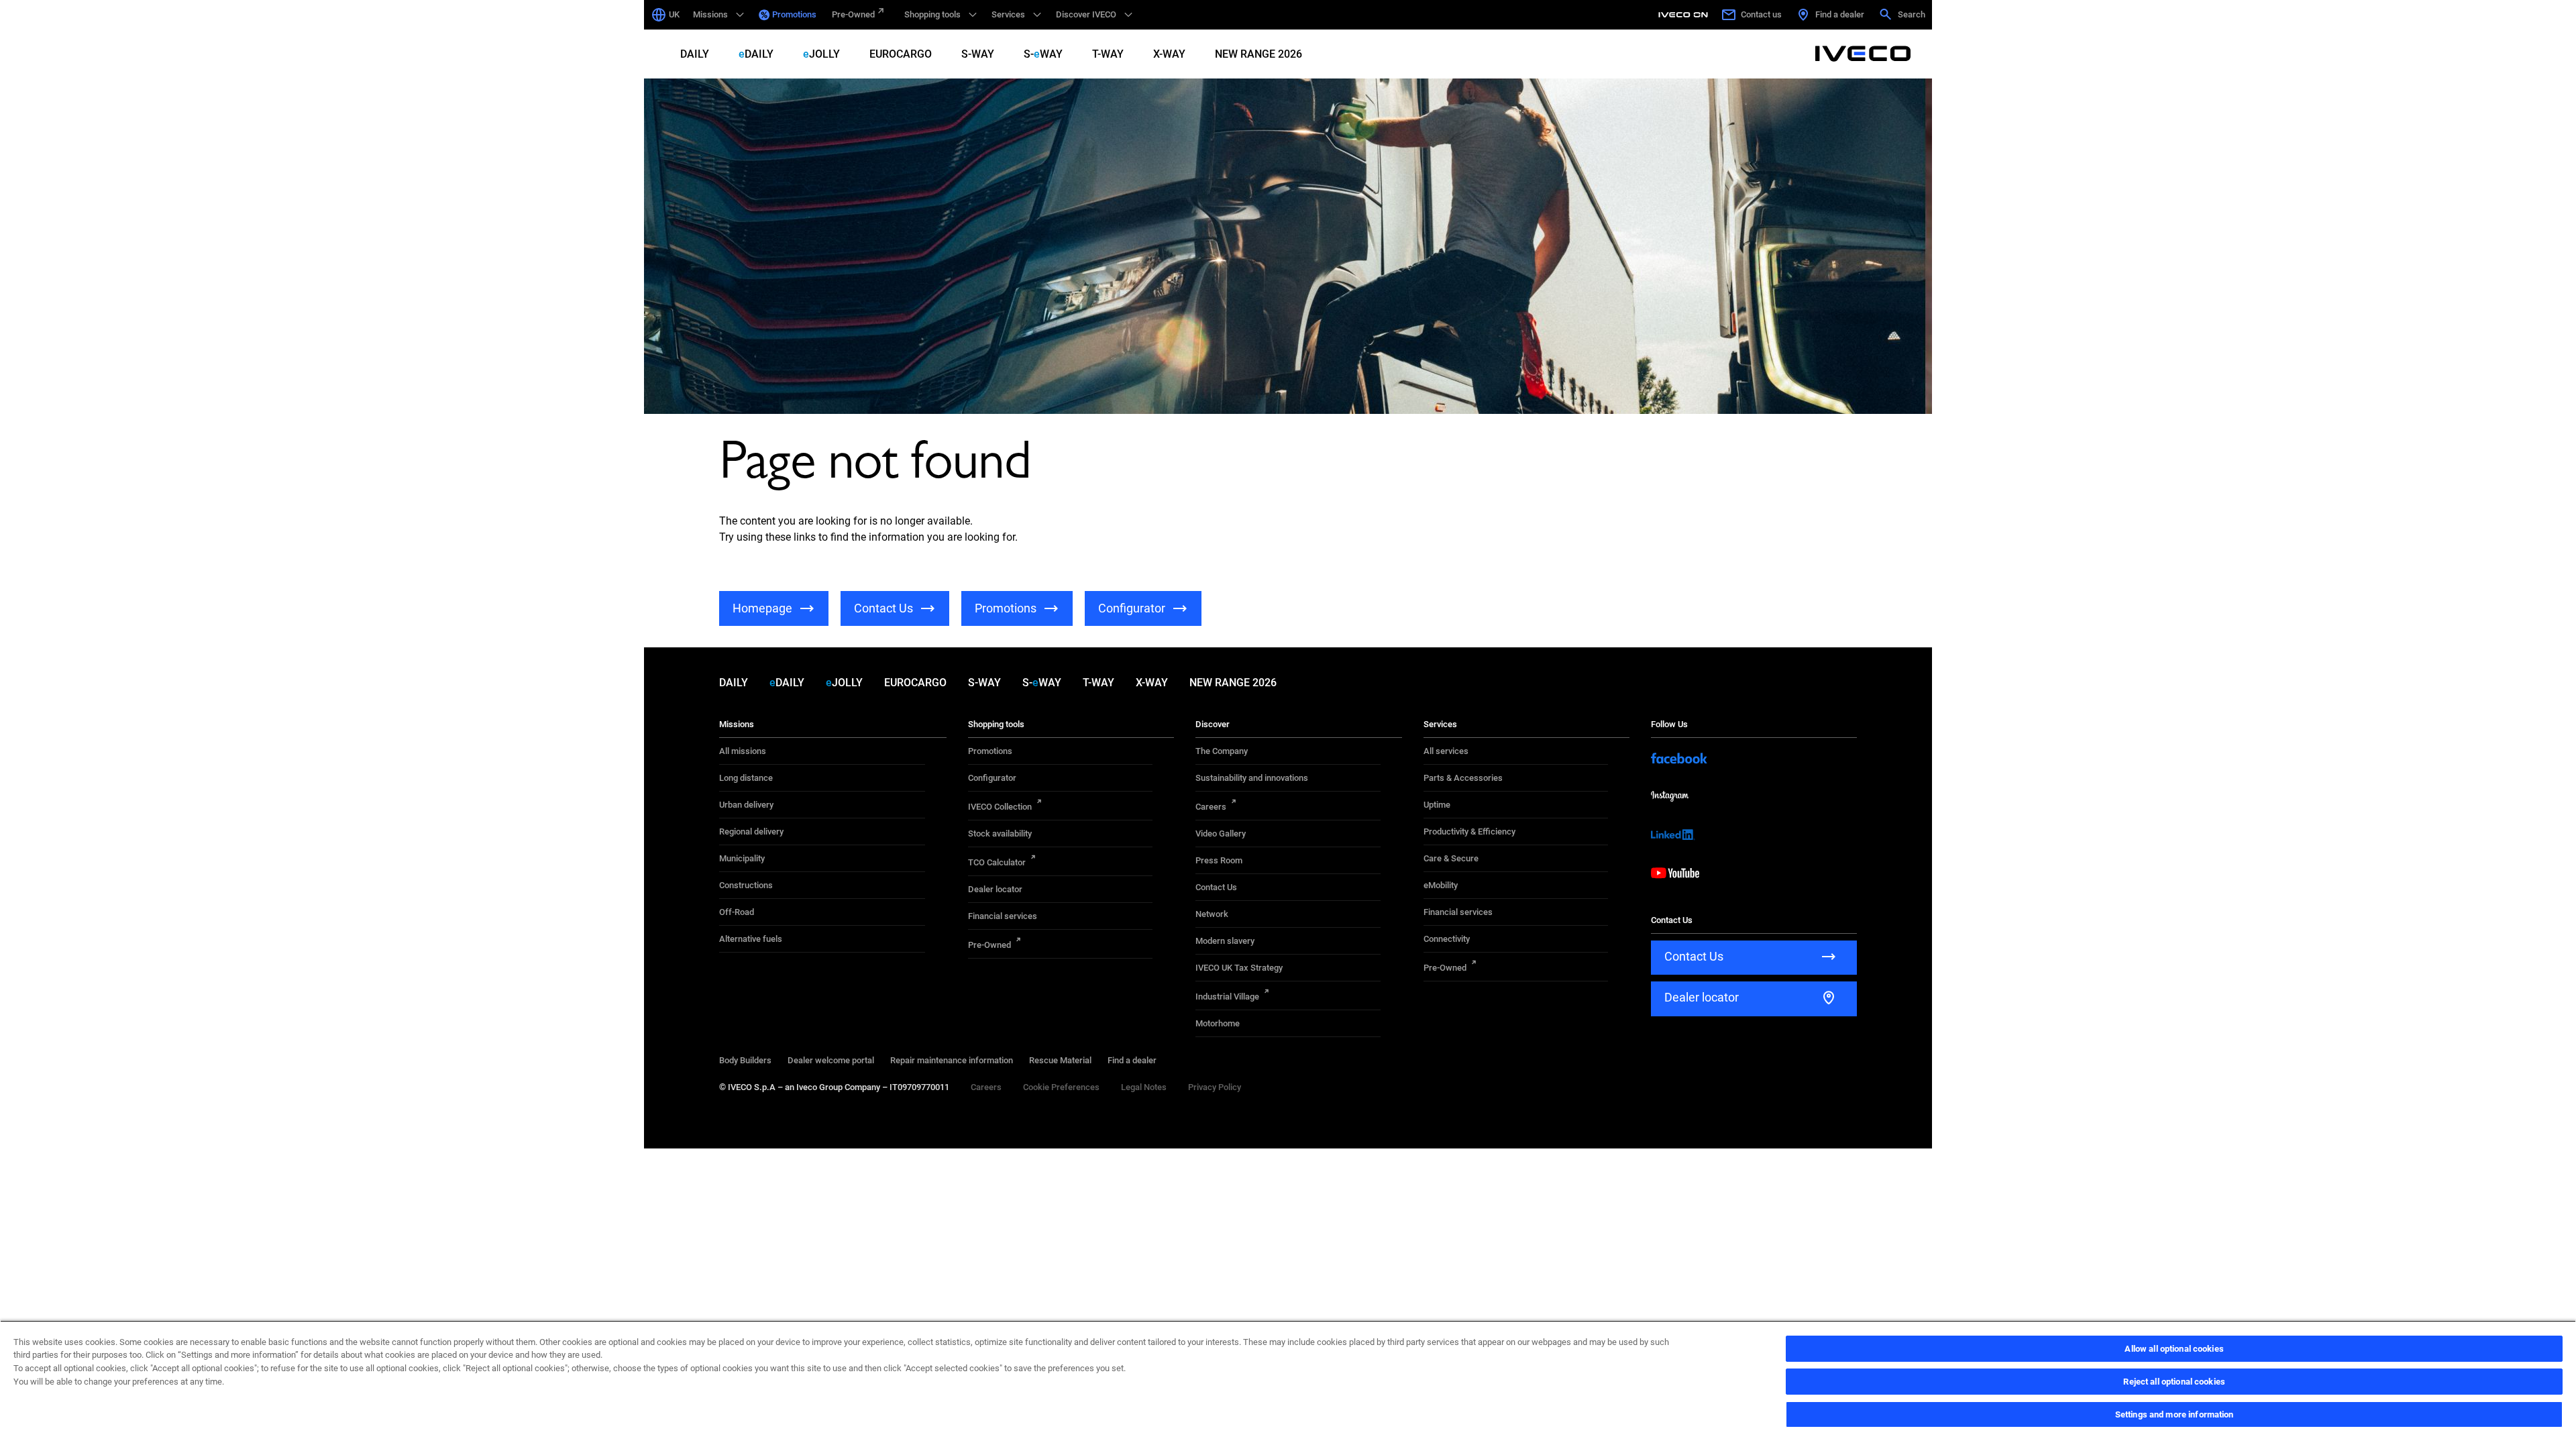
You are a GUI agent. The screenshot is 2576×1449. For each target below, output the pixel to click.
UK (674, 14)
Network (1212, 914)
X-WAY (1169, 54)
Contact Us (1216, 887)
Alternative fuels (751, 939)
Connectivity (1447, 939)
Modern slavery (1225, 941)
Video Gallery (1221, 834)
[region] (1288, 1385)
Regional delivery (751, 831)
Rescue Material (1060, 1060)
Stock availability (1000, 834)
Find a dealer (1132, 1060)
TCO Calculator (997, 862)
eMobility (1441, 885)
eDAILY (756, 54)
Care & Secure (1451, 858)
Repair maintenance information (952, 1060)
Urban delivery (746, 805)
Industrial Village (1227, 997)
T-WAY (1108, 54)
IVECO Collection (1000, 807)
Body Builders (745, 1060)
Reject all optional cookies (2174, 1382)
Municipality (742, 858)
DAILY (695, 54)
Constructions (746, 885)
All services (1446, 751)
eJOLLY (821, 54)
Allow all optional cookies (2174, 1349)
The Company (1222, 751)
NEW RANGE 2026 (1258, 54)
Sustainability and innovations (1252, 778)
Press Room (1219, 860)
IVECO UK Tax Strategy (1239, 968)
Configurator (992, 778)
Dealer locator (995, 889)
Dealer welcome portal (831, 1060)
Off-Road (737, 912)
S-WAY (978, 54)
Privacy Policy (1215, 1087)
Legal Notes (1144, 1087)
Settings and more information (2175, 1414)
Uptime (1437, 805)
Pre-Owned (853, 14)
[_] (1685, 15)
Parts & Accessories (1463, 778)
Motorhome (1218, 1023)
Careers (1211, 807)
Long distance (746, 778)
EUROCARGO (901, 54)
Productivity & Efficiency (1469, 831)
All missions (743, 751)
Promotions (794, 14)
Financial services (1003, 916)
